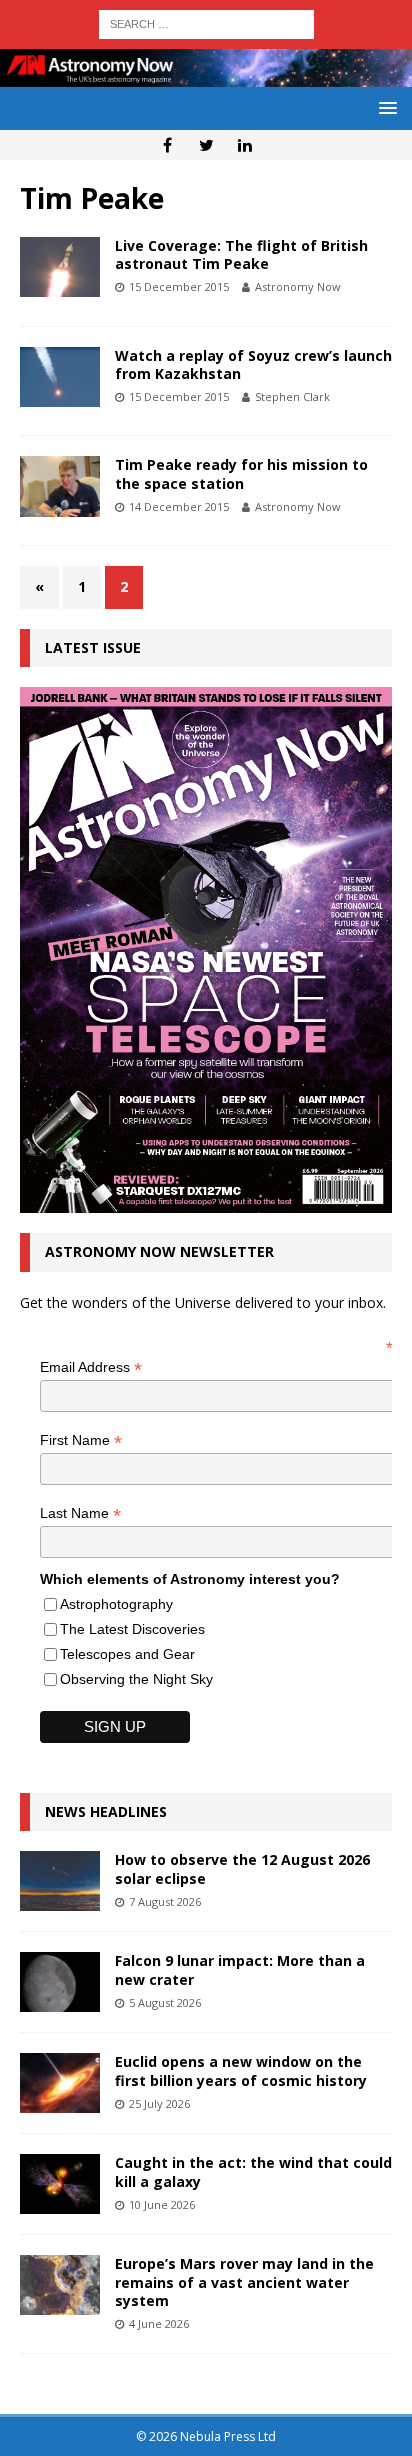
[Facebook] (167, 145)
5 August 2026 (165, 2002)
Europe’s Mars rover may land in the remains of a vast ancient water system (244, 2281)
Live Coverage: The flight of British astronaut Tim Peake (241, 254)
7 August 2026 (165, 1901)
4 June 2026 (159, 2323)
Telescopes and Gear (127, 1654)
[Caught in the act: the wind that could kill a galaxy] (60, 2184)
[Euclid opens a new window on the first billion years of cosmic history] (60, 2083)
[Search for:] (206, 22)
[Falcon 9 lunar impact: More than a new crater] (60, 1982)
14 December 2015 (179, 506)
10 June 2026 (162, 2204)
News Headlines (106, 1811)
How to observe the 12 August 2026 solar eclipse (242, 1868)
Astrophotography (116, 1604)
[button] (384, 107)
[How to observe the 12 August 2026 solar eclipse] (60, 1881)
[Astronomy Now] (206, 75)
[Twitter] (206, 145)
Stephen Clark (292, 396)
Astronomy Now (298, 286)
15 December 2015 (179, 286)
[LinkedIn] (245, 145)
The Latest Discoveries (132, 1629)
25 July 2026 (159, 2103)
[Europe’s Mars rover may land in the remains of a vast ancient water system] (60, 2285)
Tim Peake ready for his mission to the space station (241, 473)
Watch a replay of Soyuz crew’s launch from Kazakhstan (253, 364)
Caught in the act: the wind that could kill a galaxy (253, 2171)
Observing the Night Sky (136, 1679)
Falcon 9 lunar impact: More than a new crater (240, 1969)
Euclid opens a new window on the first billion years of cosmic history (241, 2070)
